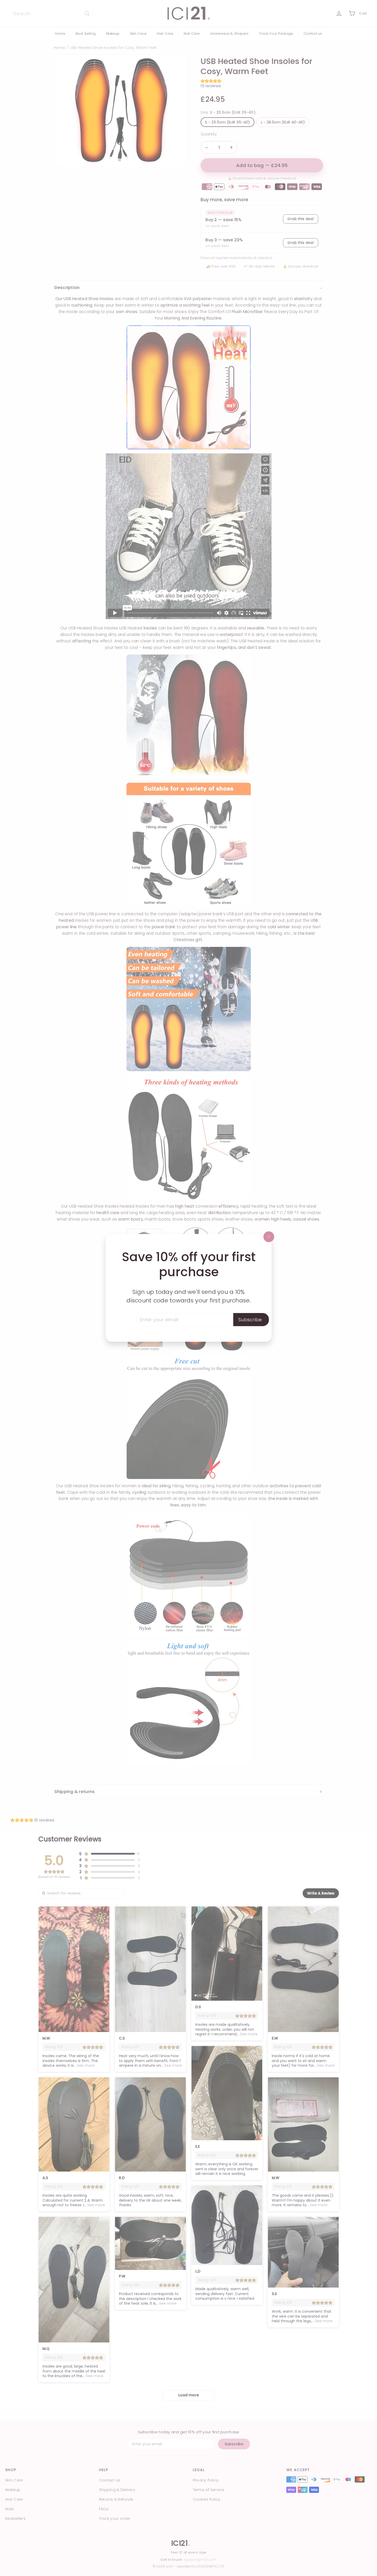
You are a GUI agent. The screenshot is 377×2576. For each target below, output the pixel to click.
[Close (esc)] (269, 1237)
